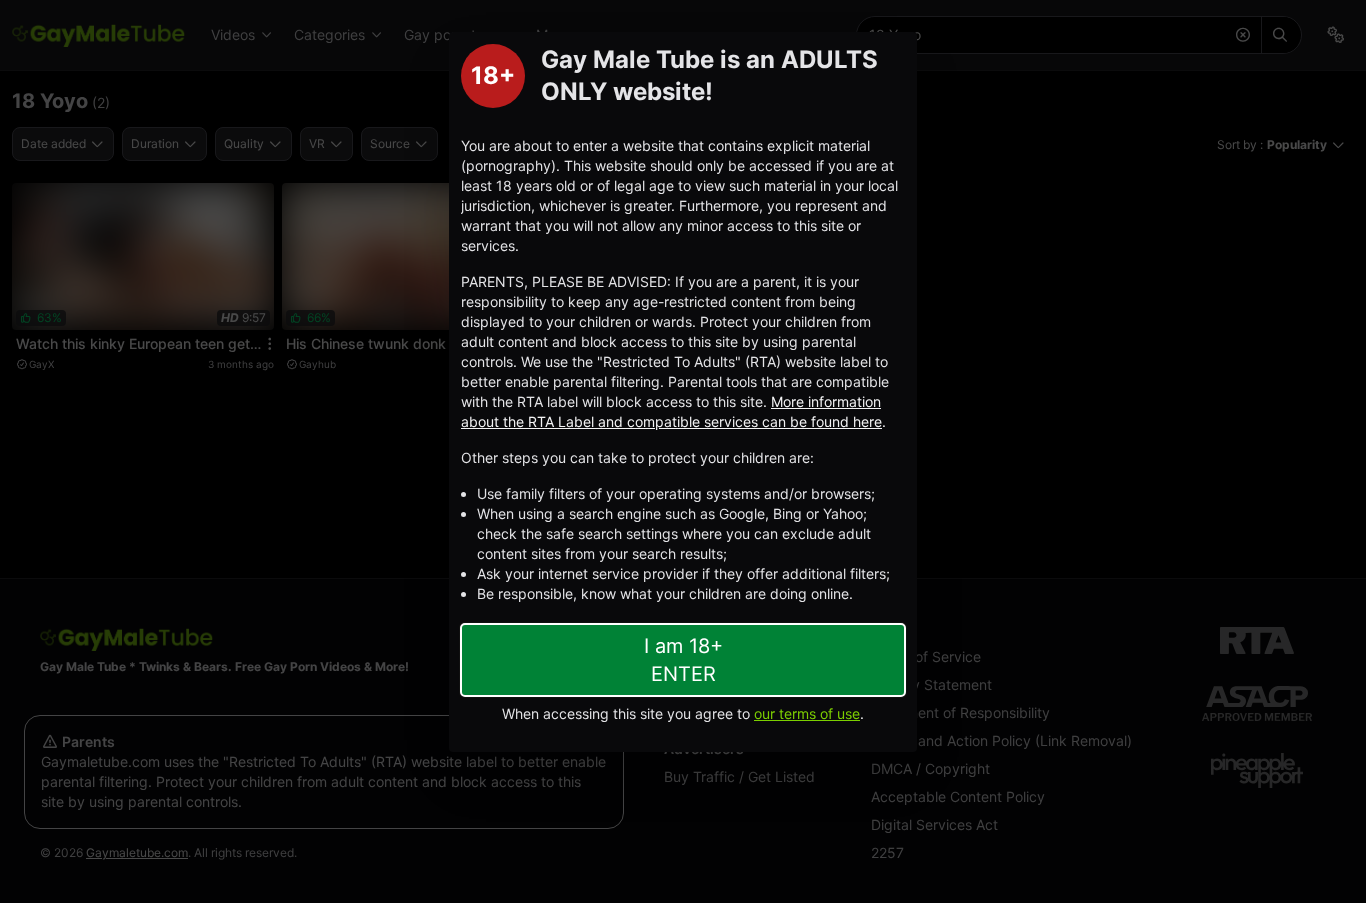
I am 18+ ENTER (683, 660)
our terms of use (807, 713)
